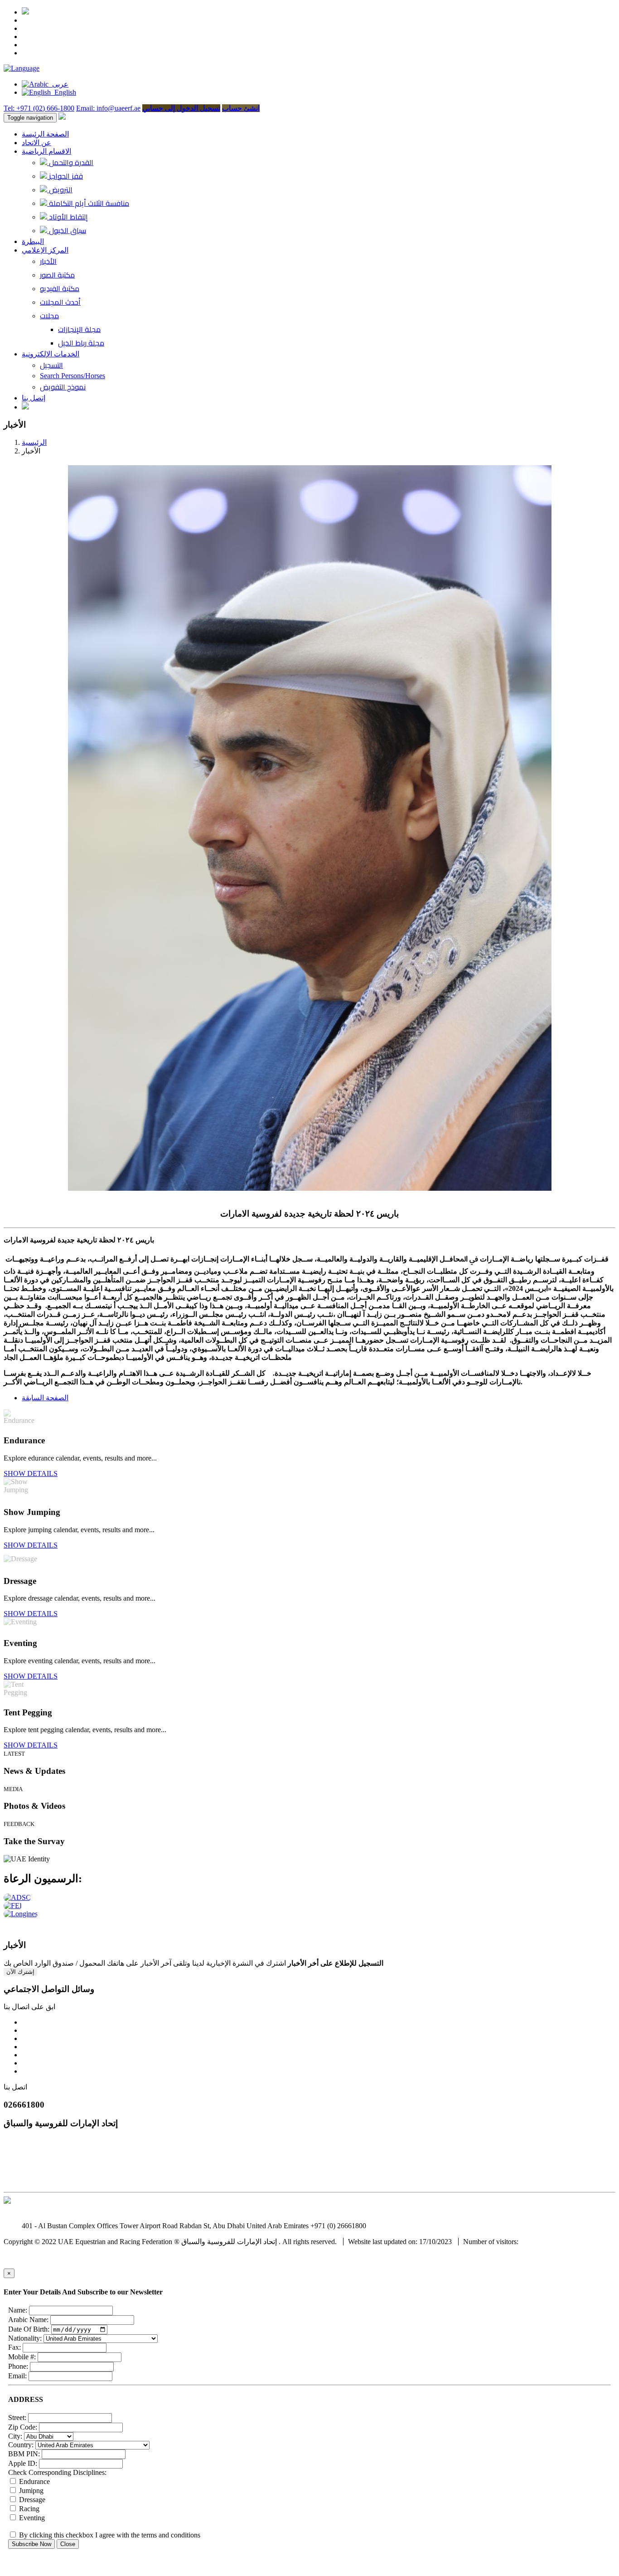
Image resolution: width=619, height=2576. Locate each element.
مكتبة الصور (57, 275)
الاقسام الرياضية (46, 151)
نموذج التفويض (63, 387)
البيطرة (33, 241)
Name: (18, 2310)
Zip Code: (23, 2427)
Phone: (18, 2366)
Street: (17, 2418)
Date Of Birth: (29, 2329)
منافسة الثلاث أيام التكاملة (88, 203)
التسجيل (51, 365)
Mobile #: (22, 2357)
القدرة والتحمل (70, 162)
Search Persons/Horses (73, 376)
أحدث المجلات (60, 302)
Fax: (15, 2347)
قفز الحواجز (65, 176)
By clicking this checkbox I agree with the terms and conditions (109, 2535)
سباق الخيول (67, 230)
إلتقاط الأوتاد (68, 217)
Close (68, 2544)
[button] (22, 68)
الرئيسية (34, 442)
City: (15, 2436)
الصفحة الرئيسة (45, 134)
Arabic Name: (28, 2320)
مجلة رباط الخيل (81, 343)
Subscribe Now (31, 2544)
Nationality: (25, 2338)
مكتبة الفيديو (60, 288)
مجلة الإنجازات (79, 329)
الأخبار (48, 261)
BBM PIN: (24, 2454)
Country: (21, 2445)
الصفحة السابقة (45, 1398)
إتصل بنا (34, 398)
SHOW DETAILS (31, 1473)
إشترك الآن (20, 1972)
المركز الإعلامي (45, 250)
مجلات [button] (49, 316)
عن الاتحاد (36, 143)
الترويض (60, 190)
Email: (17, 2376)
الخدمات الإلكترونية (51, 354)
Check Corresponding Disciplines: (57, 2472)
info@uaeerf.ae (390, 2226)
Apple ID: (23, 2463)
